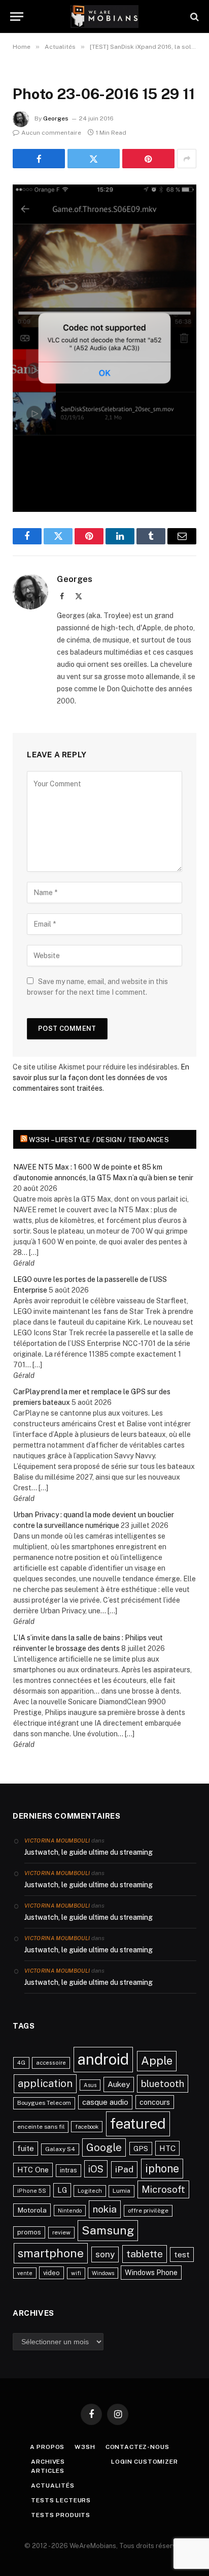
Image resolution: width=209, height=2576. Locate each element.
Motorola (32, 2210)
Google (104, 2148)
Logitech (90, 2191)
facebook (87, 2127)
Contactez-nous (137, 2447)
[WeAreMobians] (105, 17)
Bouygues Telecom (44, 2103)
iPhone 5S (32, 2191)
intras (68, 2170)
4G (21, 2063)
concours (155, 2102)
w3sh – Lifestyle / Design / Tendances (99, 1140)
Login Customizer (144, 2462)
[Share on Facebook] (39, 159)
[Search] (194, 17)
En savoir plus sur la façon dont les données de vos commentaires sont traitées (101, 1078)
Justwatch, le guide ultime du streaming (89, 1852)
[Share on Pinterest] (148, 159)
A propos (47, 2447)
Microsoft (163, 2189)
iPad (124, 2169)
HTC (167, 2148)
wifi (76, 2273)
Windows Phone (151, 2272)
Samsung (108, 2230)
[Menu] (17, 17)
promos (29, 2232)
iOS (96, 2169)
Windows (103, 2273)
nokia (105, 2209)
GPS (141, 2149)
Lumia (121, 2191)
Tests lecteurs (61, 2500)
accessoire (51, 2063)
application (45, 2083)
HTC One (33, 2170)
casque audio (105, 2102)
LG (62, 2190)
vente (25, 2273)
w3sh (85, 2447)
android (103, 2059)
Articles (48, 2471)
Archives (48, 2462)
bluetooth (163, 2083)
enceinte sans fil (41, 2127)
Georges (56, 118)
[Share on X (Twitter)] (94, 159)
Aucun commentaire (51, 133)
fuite (26, 2148)
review (61, 2232)
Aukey (119, 2084)
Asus (90, 2085)
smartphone (51, 2253)
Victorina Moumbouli (57, 1841)
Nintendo (70, 2211)
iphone (162, 2168)
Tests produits (61, 2515)
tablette (145, 2254)
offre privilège (148, 2211)
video (51, 2273)
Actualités (53, 2486)
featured (138, 2123)
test (182, 2255)
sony (105, 2254)
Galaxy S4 (60, 2149)
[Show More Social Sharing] (187, 159)
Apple (157, 2061)
